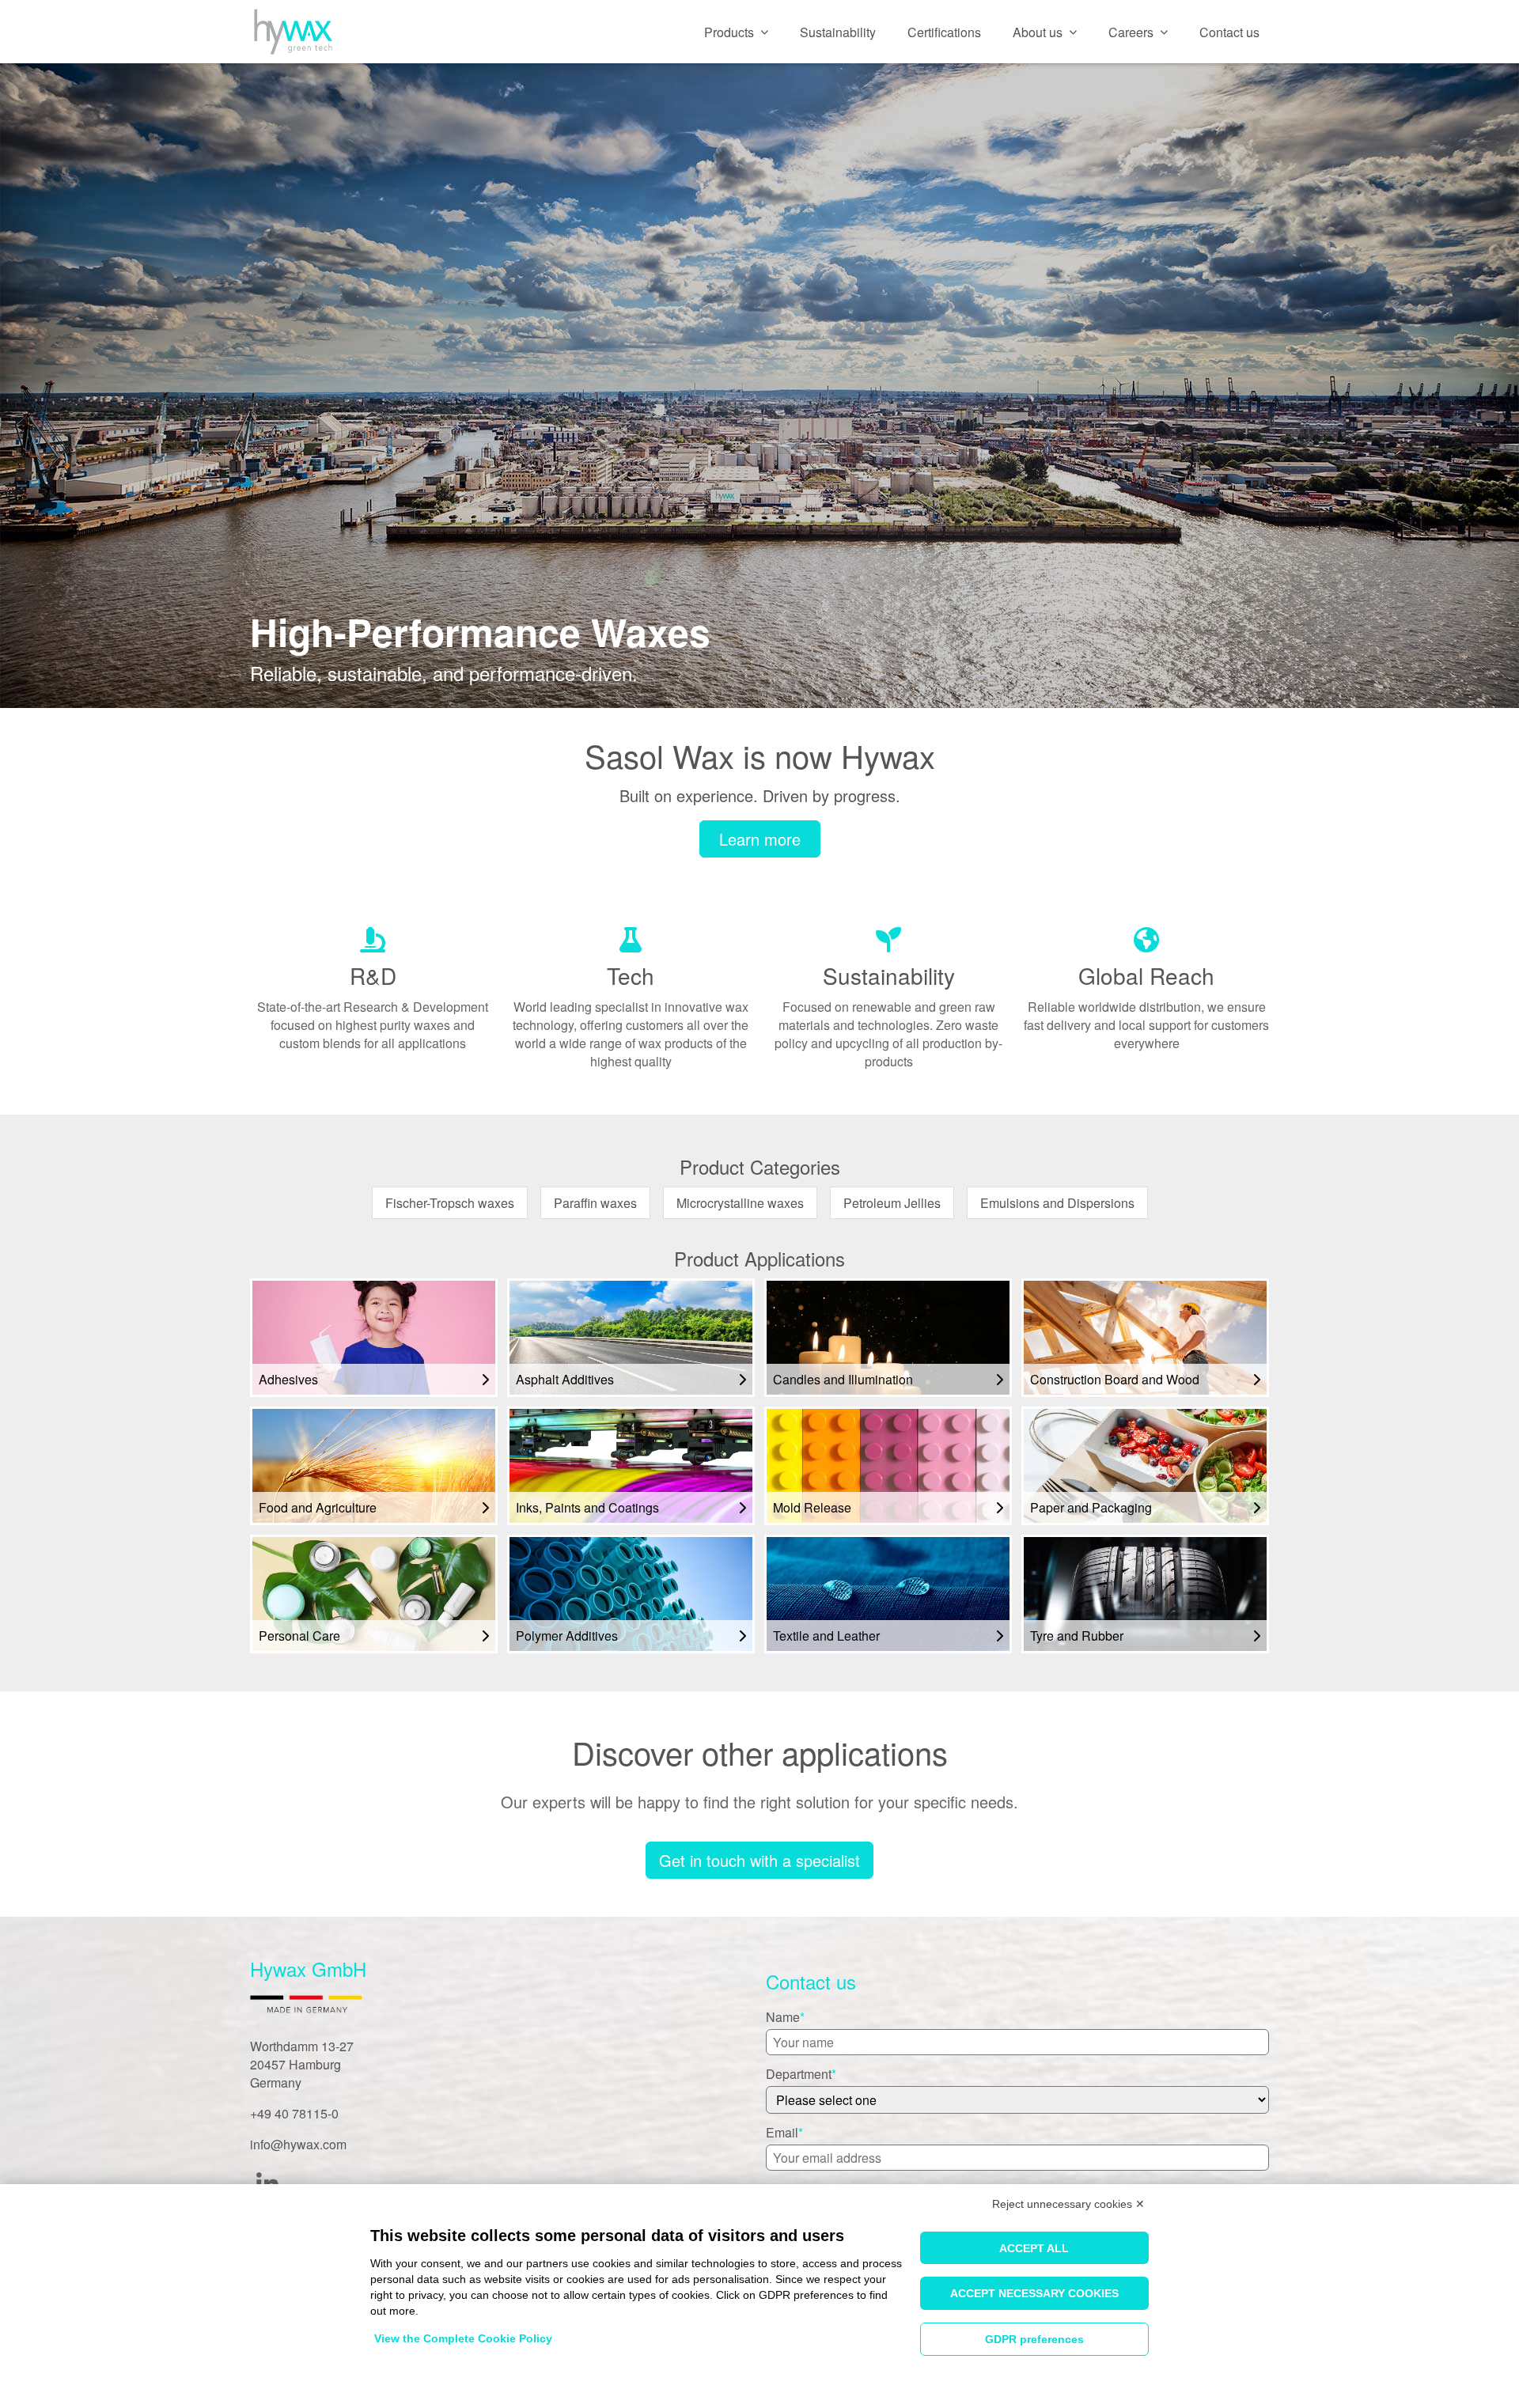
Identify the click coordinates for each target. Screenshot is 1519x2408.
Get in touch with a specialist (759, 1860)
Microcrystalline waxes (740, 1203)
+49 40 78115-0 (294, 2113)
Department (799, 2074)
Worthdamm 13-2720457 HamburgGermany (302, 2064)
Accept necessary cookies (1034, 2293)
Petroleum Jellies (892, 1203)
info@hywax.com (298, 2144)
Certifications (944, 32)
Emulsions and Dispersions (1057, 1203)
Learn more (760, 839)
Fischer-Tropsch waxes (450, 1203)
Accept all (1034, 2248)
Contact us (1229, 32)
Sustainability (838, 32)
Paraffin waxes (595, 1203)
